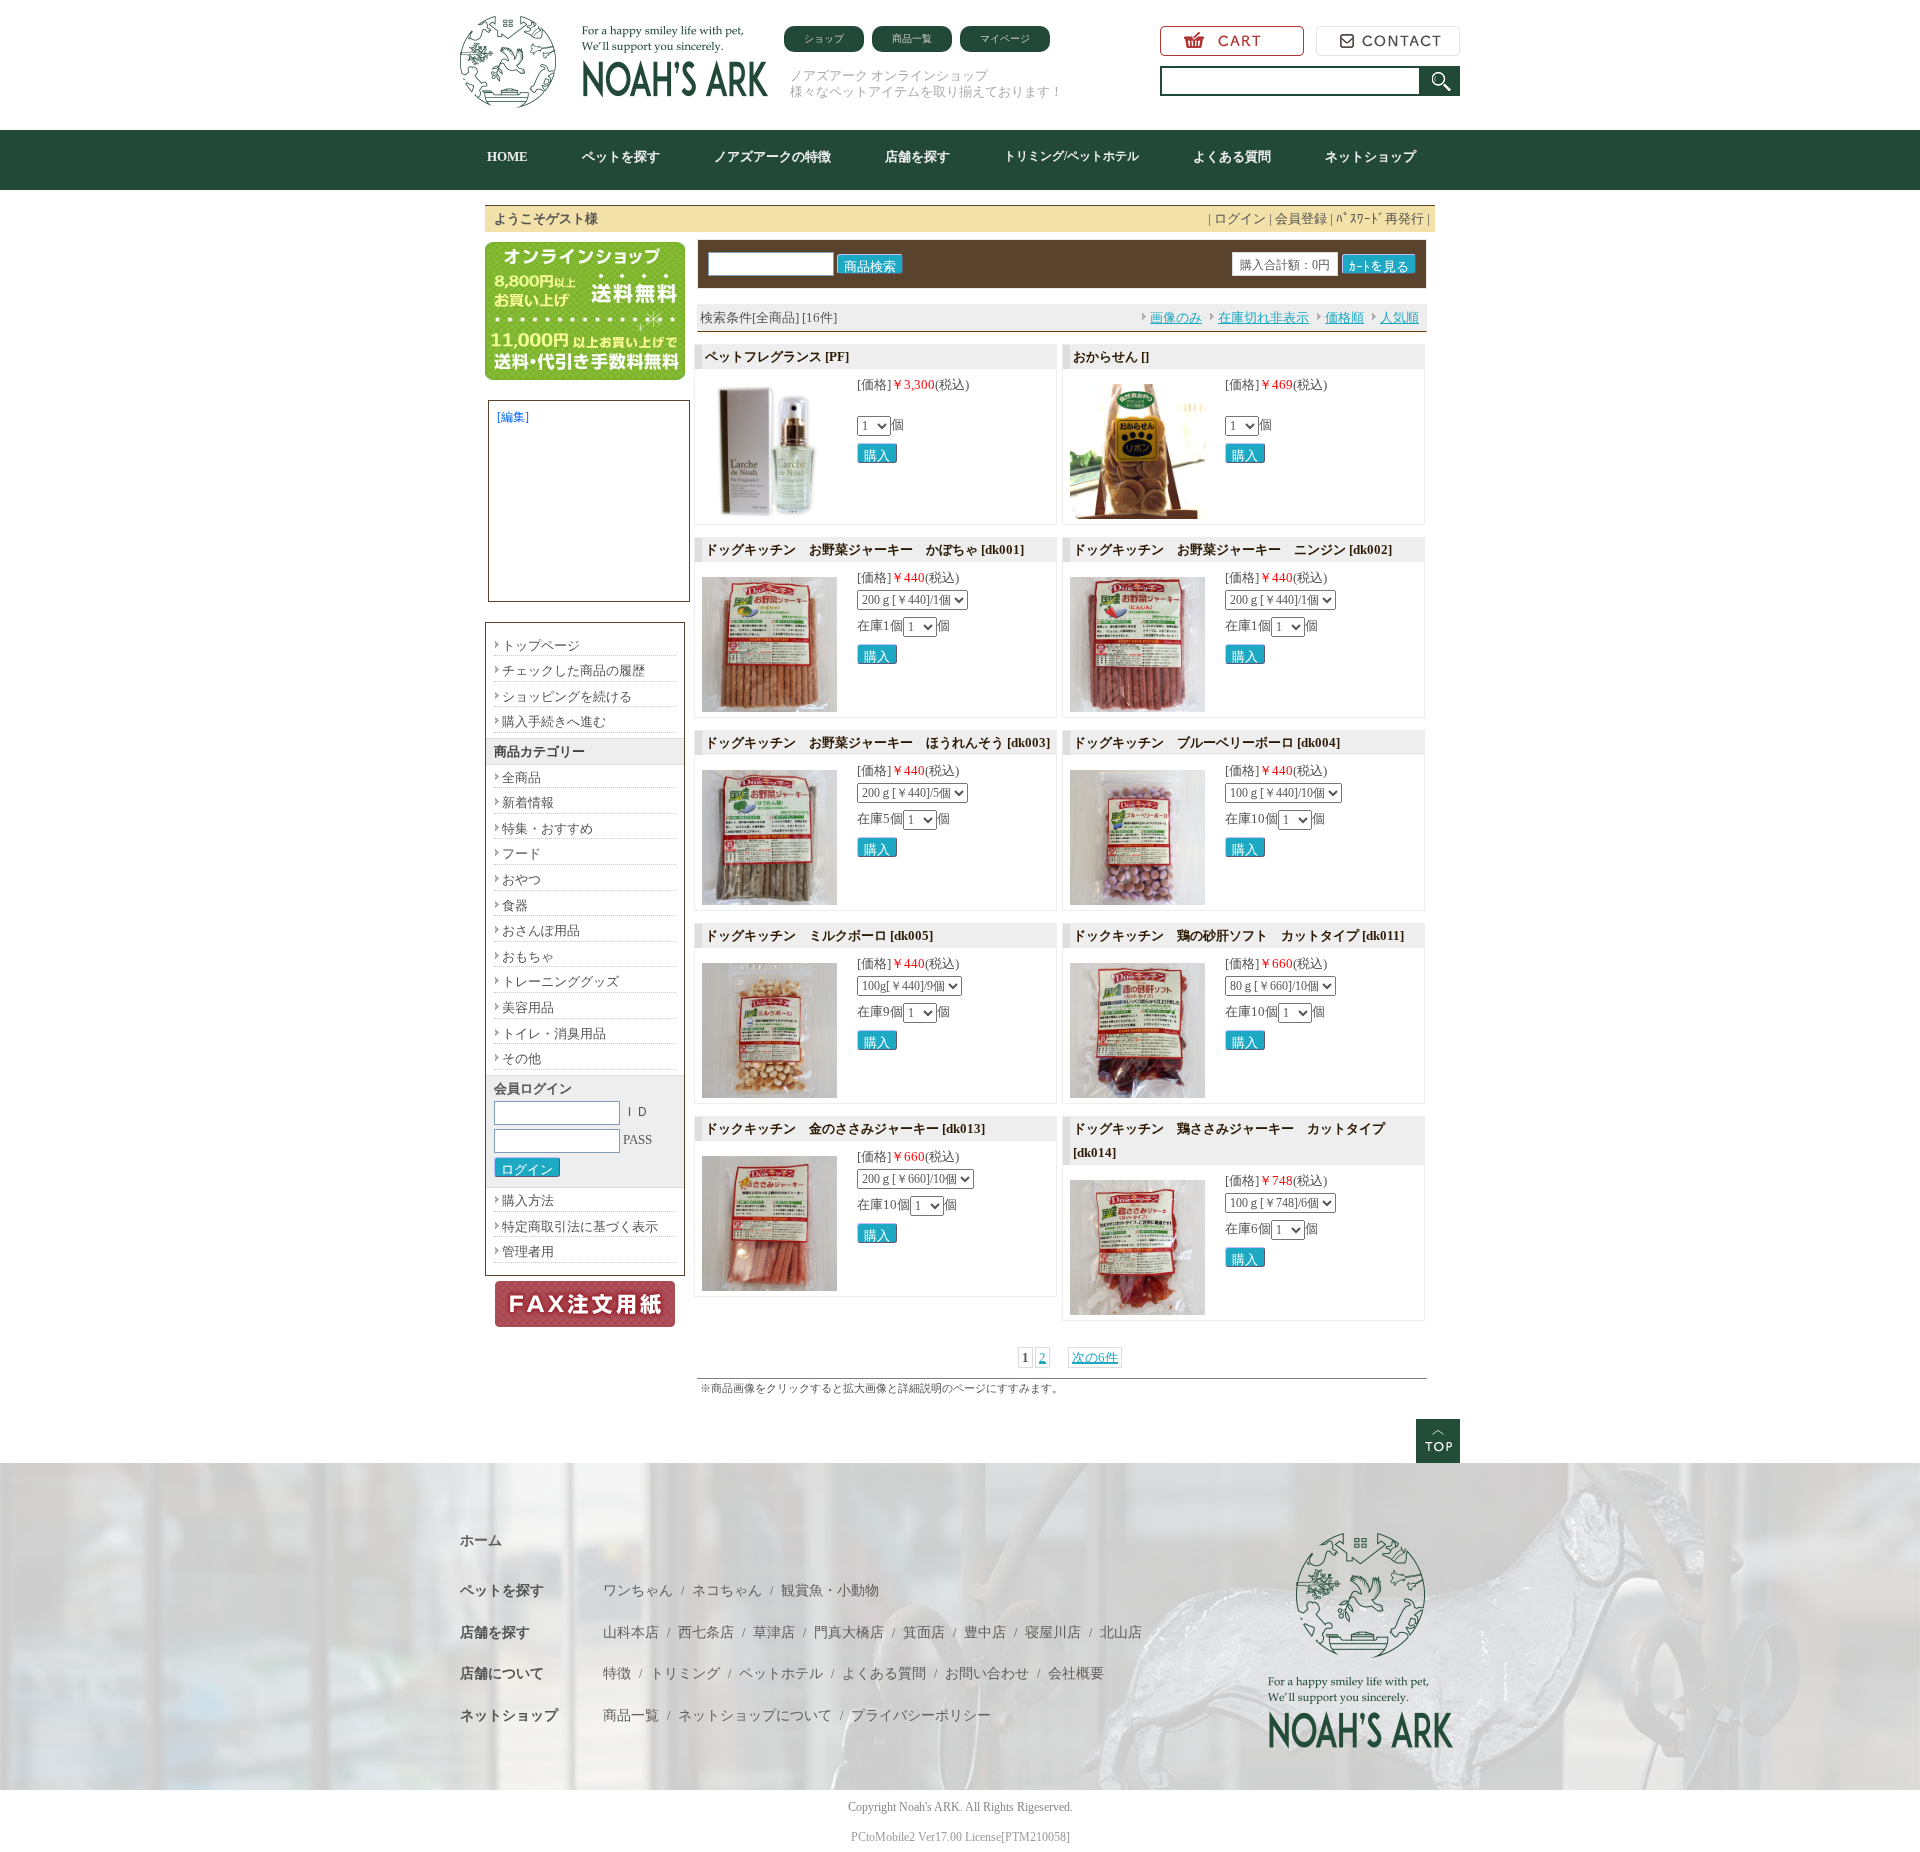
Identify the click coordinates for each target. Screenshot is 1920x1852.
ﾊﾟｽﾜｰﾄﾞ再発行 (1380, 218)
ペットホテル (781, 1673)
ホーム (481, 1540)
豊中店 (985, 1632)
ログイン (1240, 218)
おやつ (521, 879)
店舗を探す (917, 156)
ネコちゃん (727, 1590)
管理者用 (528, 1251)
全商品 (521, 777)
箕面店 (924, 1632)
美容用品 (528, 1007)
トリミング (685, 1673)
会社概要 (1076, 1673)
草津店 (774, 1632)
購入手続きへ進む (554, 721)
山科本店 (631, 1632)
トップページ (541, 645)
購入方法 (528, 1200)
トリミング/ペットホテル (1071, 156)
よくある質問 (1232, 156)
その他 (521, 1058)
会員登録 (1301, 218)
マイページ (1005, 38)
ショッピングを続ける (567, 696)
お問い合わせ (1388, 41)
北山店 (1121, 1632)
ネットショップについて (755, 1715)
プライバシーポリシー (921, 1715)
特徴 (617, 1673)
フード (521, 853)
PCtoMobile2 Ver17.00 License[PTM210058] (960, 1837)
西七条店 (706, 1632)
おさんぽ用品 (541, 930)
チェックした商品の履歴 (573, 670)
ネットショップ (1370, 156)
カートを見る (1232, 41)
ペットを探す (621, 156)
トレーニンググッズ (560, 981)
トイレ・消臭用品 (554, 1033)
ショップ (824, 38)
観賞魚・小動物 (830, 1590)
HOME (507, 156)
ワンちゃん (638, 1590)
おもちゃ (528, 956)
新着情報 (528, 802)
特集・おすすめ (547, 828)
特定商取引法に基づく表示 (580, 1226)
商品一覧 (912, 38)
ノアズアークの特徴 (772, 156)
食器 (515, 905)
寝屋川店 (1053, 1632)
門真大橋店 (849, 1632)
